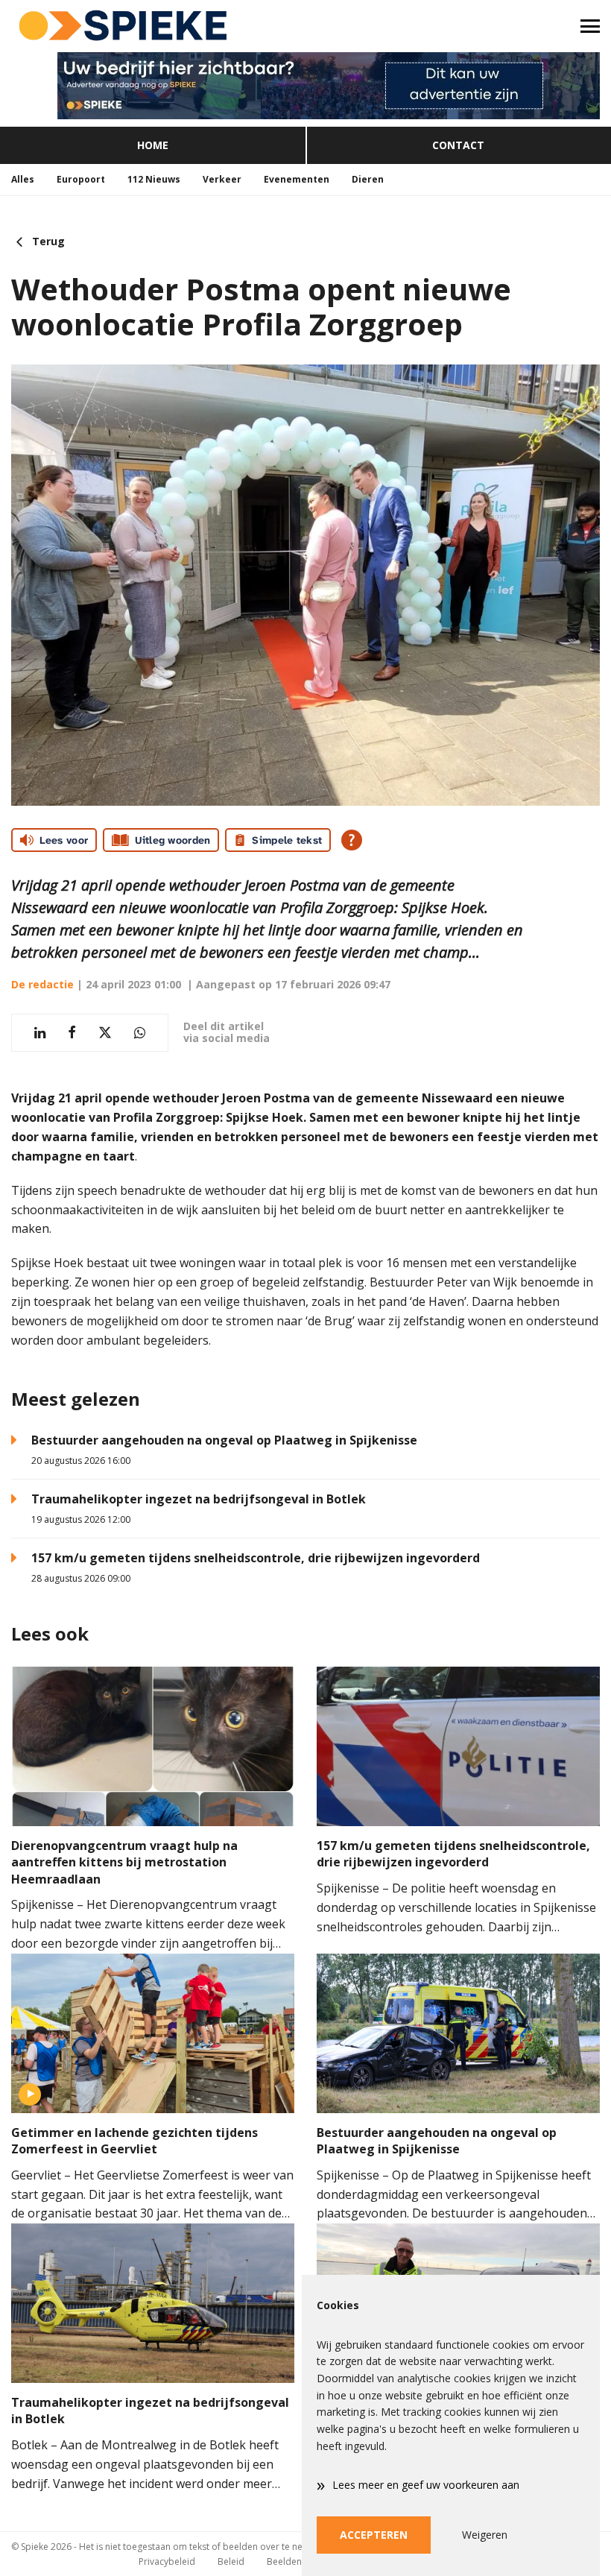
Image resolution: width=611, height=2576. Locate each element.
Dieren (368, 179)
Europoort (81, 179)
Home (153, 145)
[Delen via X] (105, 1033)
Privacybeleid (167, 2561)
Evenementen (297, 179)
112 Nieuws (154, 179)
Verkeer (222, 179)
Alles (23, 179)
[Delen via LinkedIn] (40, 1033)
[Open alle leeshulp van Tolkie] (352, 840)
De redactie (42, 984)
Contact (458, 145)
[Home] (153, 26)
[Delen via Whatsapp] (140, 1033)
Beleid (231, 2561)
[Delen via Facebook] (72, 1033)
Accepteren (374, 2535)
